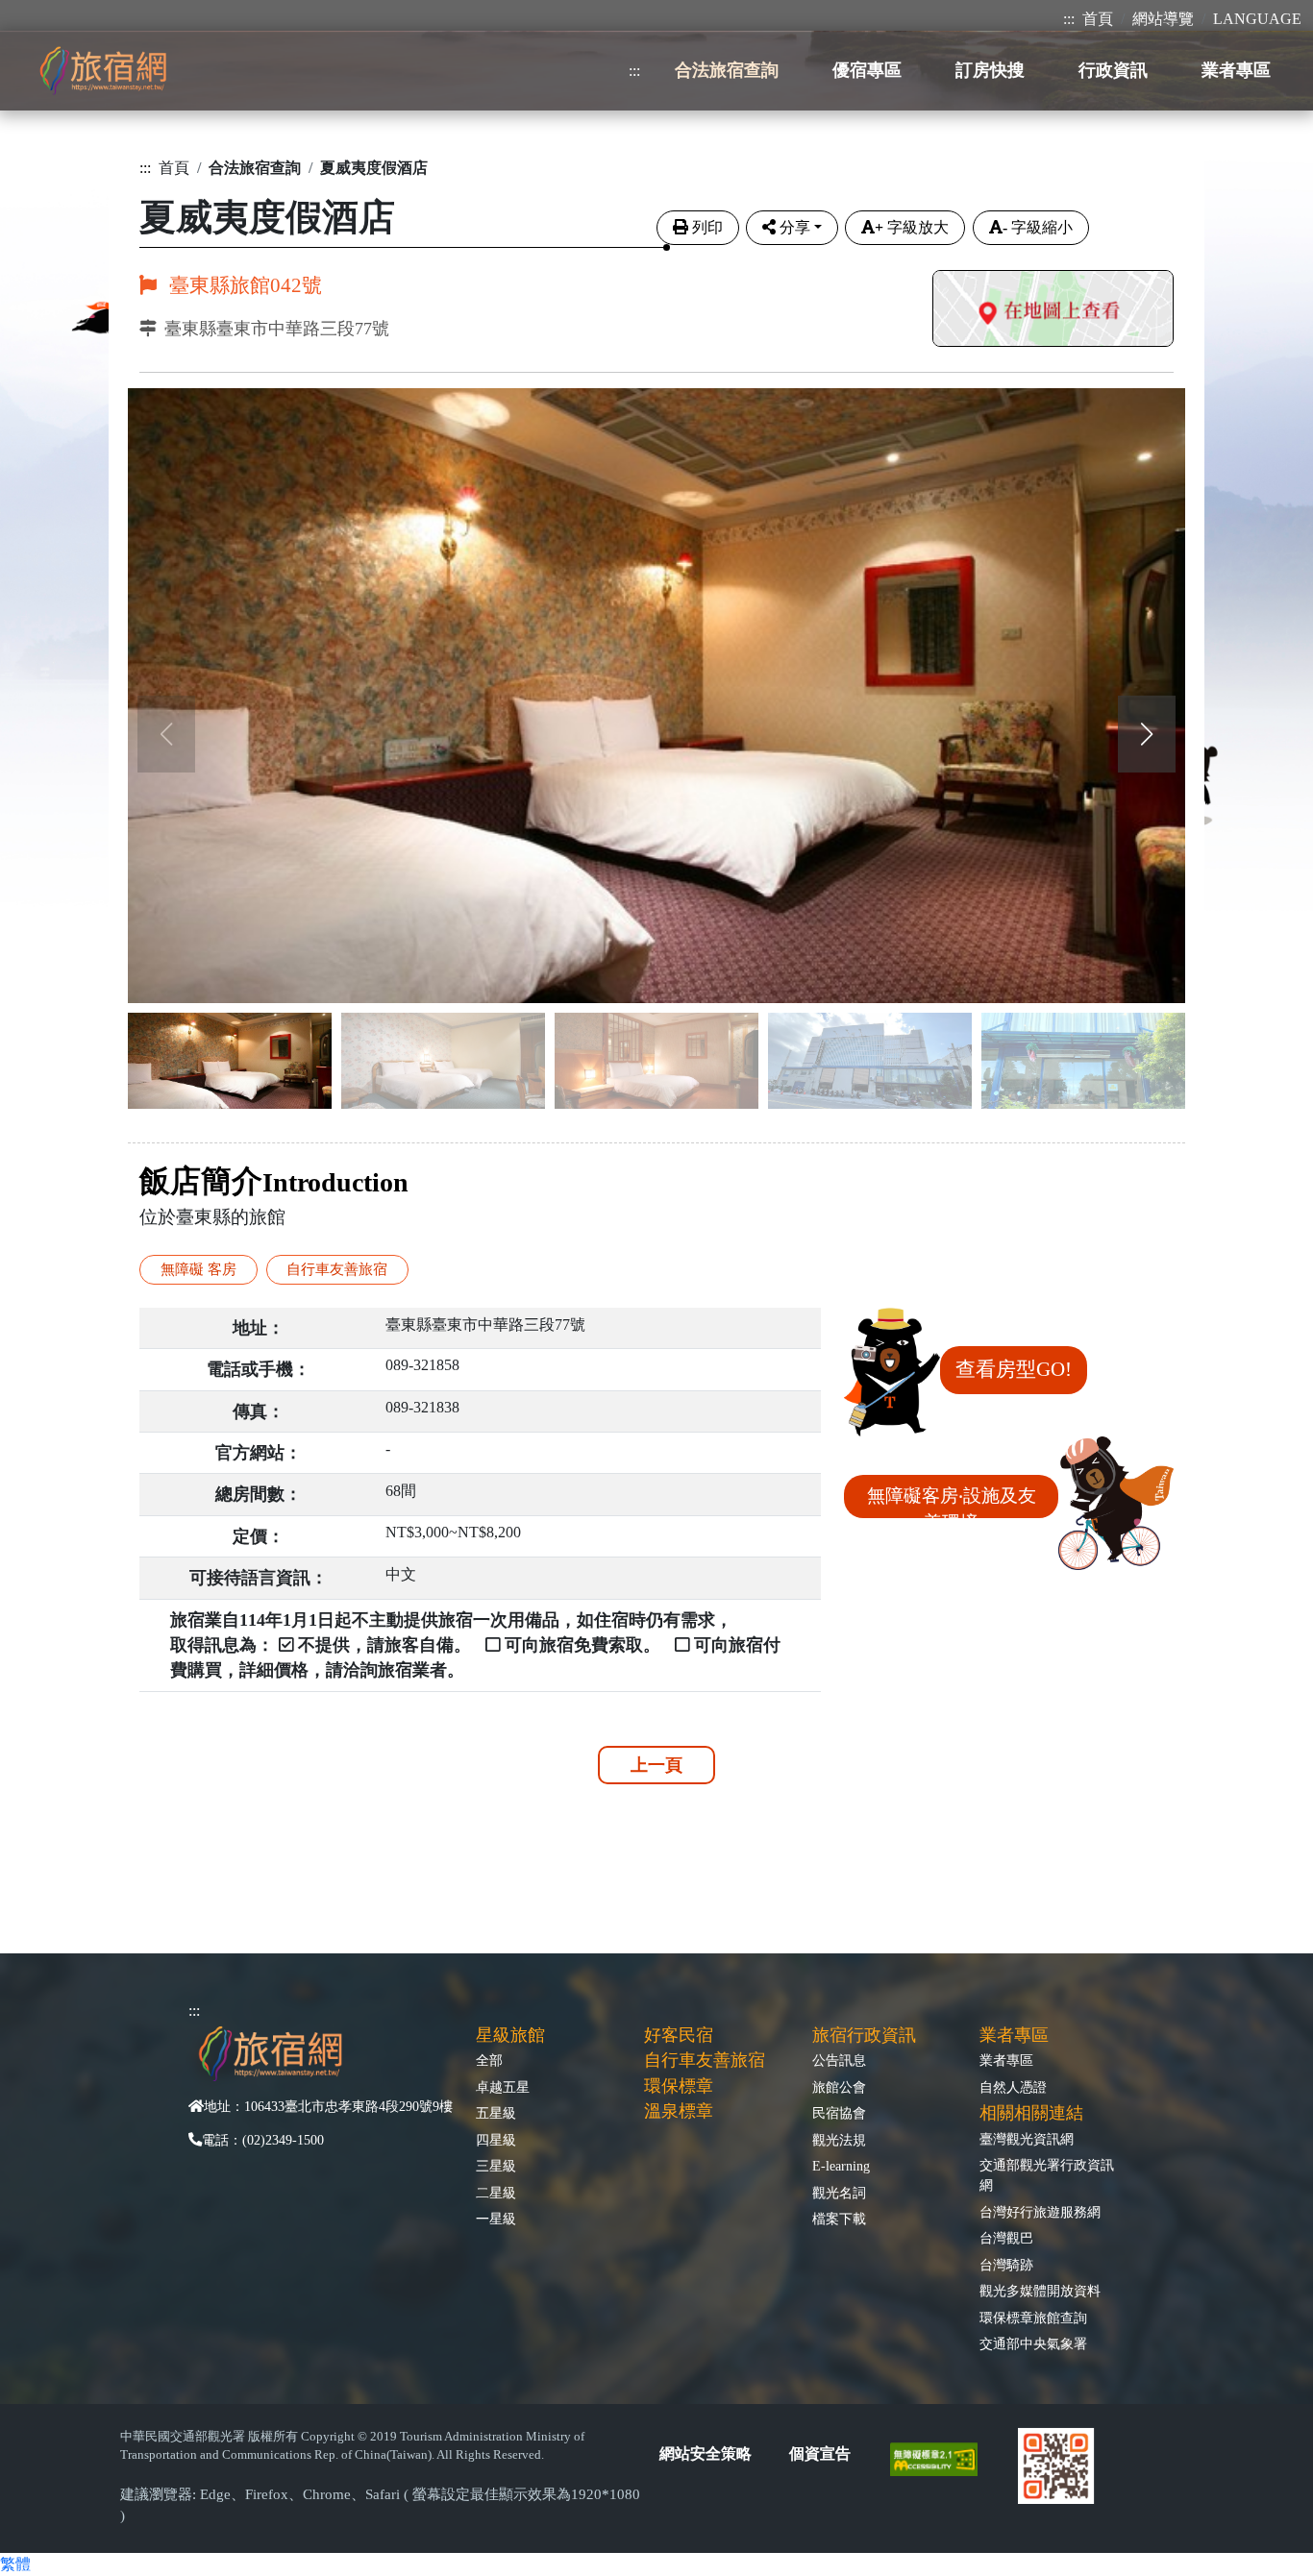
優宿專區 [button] (867, 70)
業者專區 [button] (1236, 70)
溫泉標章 (679, 2111)
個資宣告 (820, 2453)
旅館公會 (839, 2087)
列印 (707, 227)
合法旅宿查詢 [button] (727, 70)
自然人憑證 (1013, 2087)
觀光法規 (839, 2140)
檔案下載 (839, 2219)
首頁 (1098, 19)
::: (1069, 19)
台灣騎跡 (1006, 2265)
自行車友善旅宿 (705, 2060)
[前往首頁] (103, 71)
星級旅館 (510, 2035)
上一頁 (656, 1765)
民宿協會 (839, 2113)
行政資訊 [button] (1113, 70)
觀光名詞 (839, 2193)
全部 (489, 2060)
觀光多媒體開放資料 (1040, 2291)
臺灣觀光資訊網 (1027, 2139)
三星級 (496, 2166)
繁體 (15, 2564)
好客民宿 (679, 2035)
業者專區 (1006, 2060)
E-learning (841, 2166)
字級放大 (912, 227)
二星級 (496, 2193)
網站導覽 (1163, 19)
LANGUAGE (1257, 19)
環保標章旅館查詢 (1033, 2318)
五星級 (496, 2113)
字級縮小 (1038, 227)
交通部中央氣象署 (1033, 2343)
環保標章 (679, 2086)
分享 (795, 227)
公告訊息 (839, 2060)
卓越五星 (503, 2087)
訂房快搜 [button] (990, 70)
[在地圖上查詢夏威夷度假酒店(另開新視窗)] (1053, 311)
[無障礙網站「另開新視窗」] (941, 2457)
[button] (1147, 734)
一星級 (496, 2219)
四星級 (496, 2140)
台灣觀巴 (1006, 2238)
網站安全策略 (706, 2453)
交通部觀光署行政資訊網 (1047, 2175)
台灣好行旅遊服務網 (1040, 2212)
